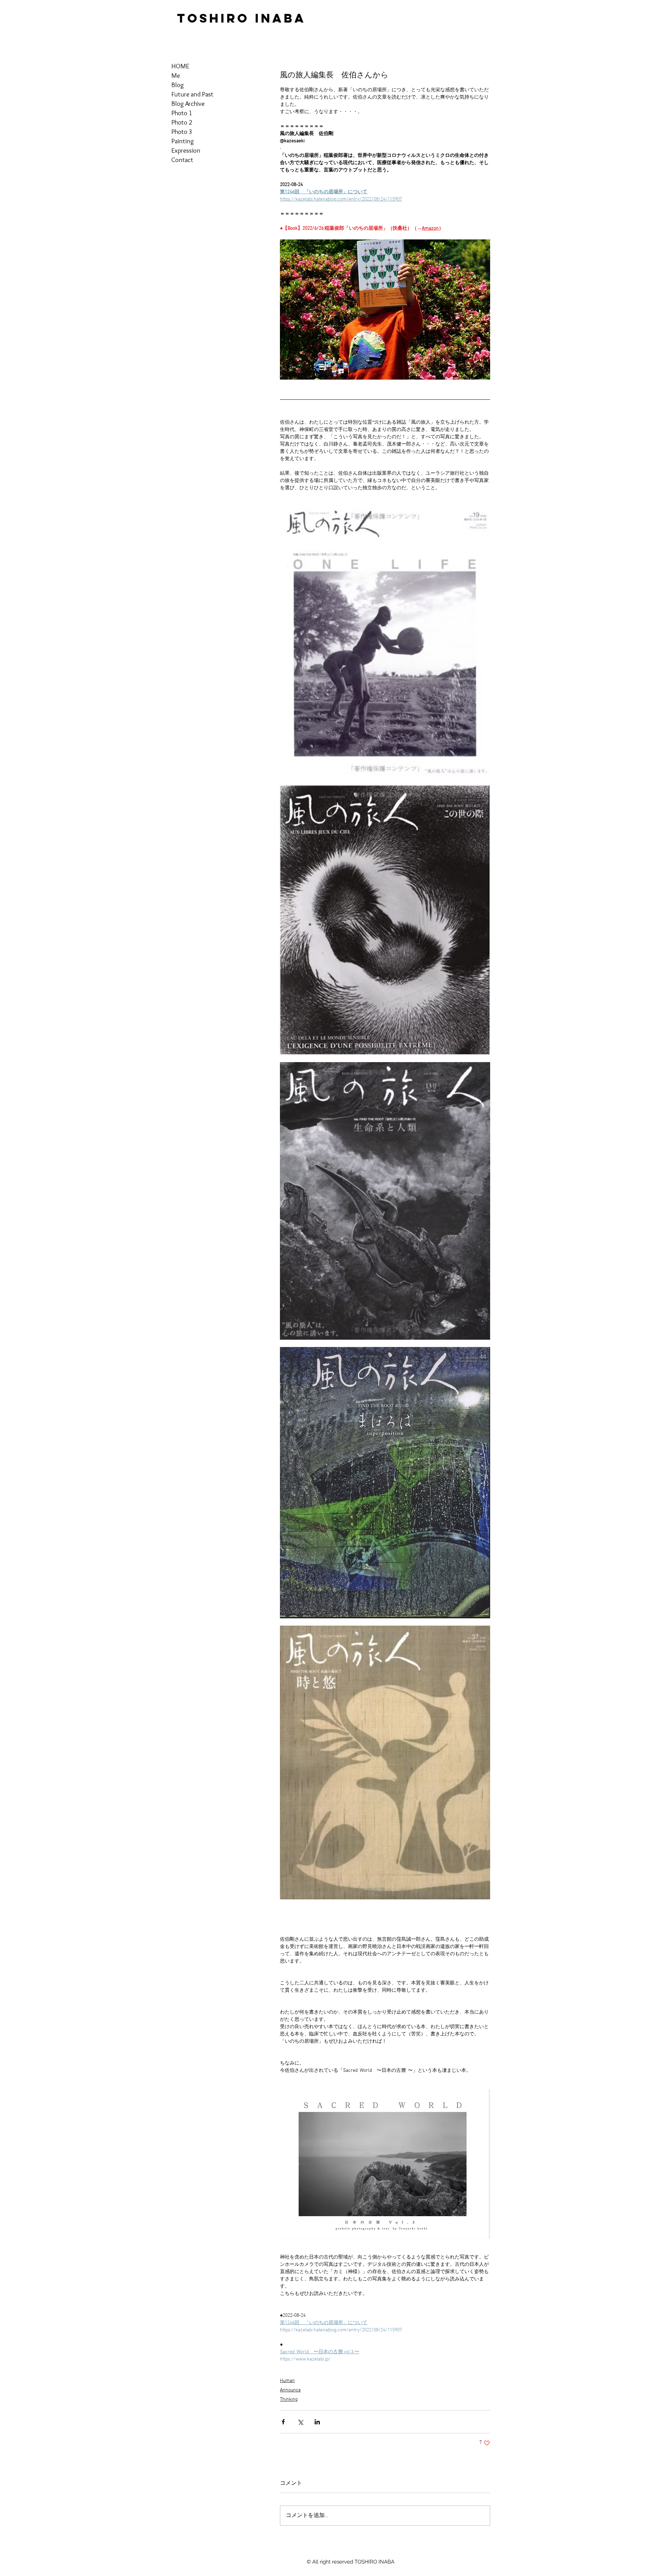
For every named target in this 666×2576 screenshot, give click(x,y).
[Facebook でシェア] (283, 2422)
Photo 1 (182, 113)
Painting (183, 141)
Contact (182, 160)
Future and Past (192, 94)
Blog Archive (188, 104)
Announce (290, 2390)
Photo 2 (182, 122)
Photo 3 (182, 132)
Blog (178, 85)
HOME (180, 66)
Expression (186, 150)
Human (287, 2381)
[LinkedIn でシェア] (317, 2422)
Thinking (289, 2400)
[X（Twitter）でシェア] (300, 2422)
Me (176, 75)
